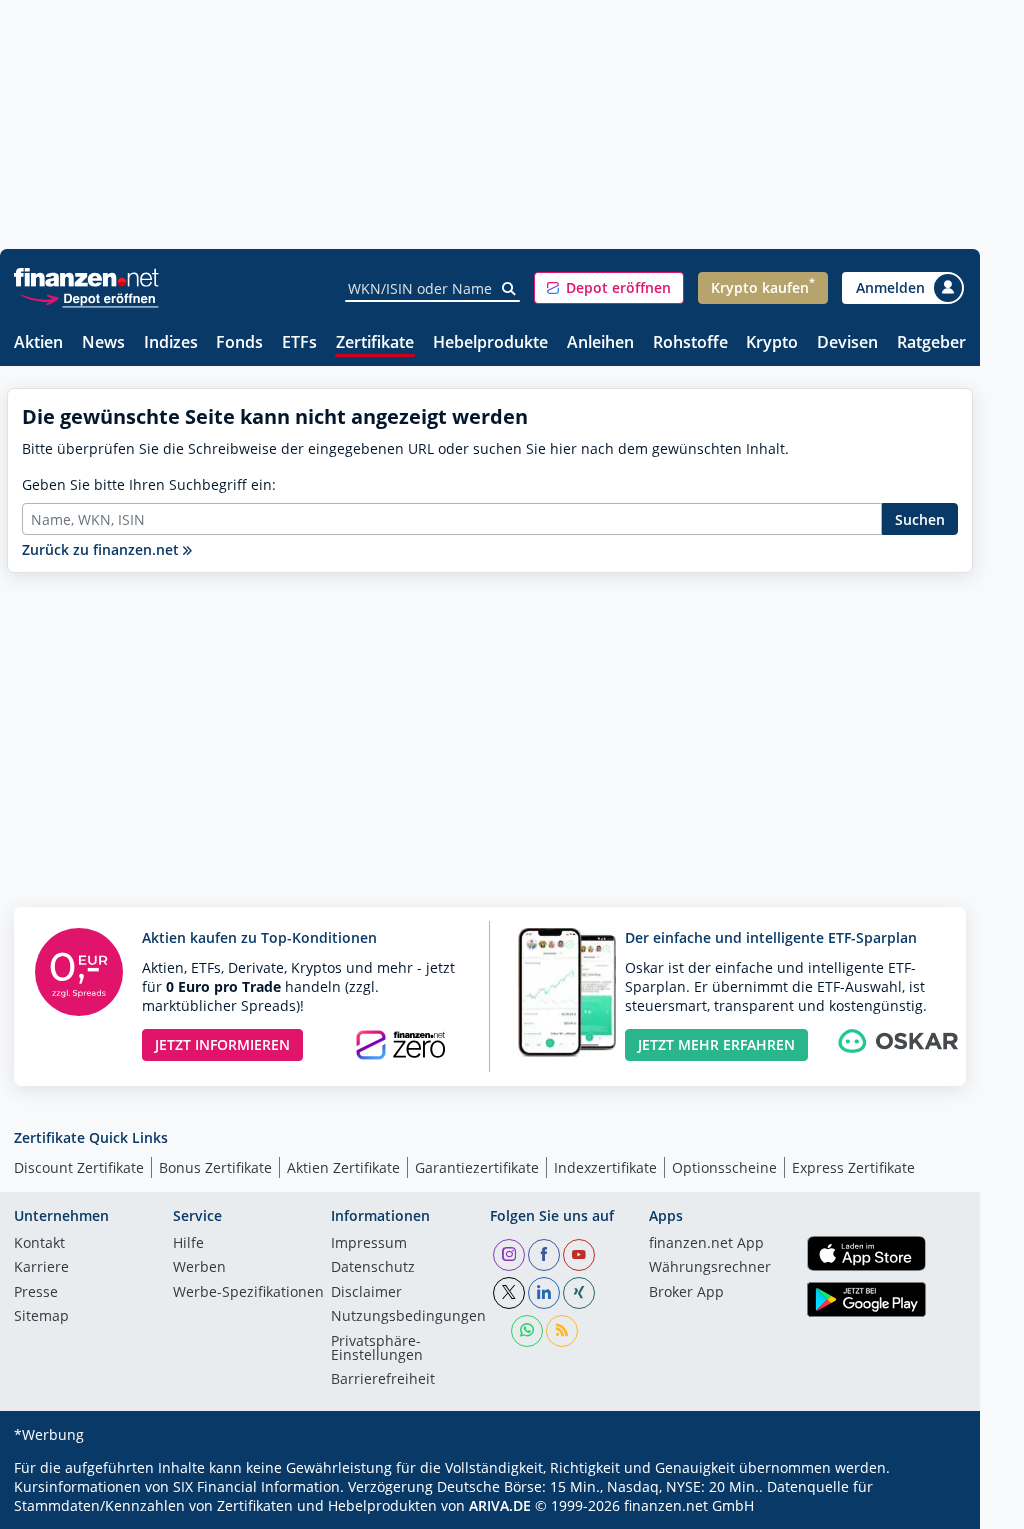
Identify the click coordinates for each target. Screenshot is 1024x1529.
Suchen (920, 519)
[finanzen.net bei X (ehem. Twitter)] (509, 1293)
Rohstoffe (690, 343)
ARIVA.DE (500, 1505)
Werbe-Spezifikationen (248, 1293)
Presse (36, 1293)
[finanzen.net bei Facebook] (544, 1255)
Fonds (239, 343)
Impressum (369, 1244)
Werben (199, 1268)
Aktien (38, 343)
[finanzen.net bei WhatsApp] (527, 1331)
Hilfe (188, 1244)
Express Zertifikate (853, 1167)
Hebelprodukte (490, 343)
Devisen (847, 343)
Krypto (772, 343)
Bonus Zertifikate (215, 1167)
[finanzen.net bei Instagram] (509, 1255)
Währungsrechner (710, 1268)
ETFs (299, 343)
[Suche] (509, 289)
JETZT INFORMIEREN (222, 1044)
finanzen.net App (706, 1244)
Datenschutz (373, 1268)
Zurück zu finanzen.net (102, 549)
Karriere (41, 1268)
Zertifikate (375, 343)
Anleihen (600, 343)
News (103, 343)
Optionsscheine (724, 1167)
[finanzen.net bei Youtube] (579, 1255)
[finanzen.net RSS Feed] (562, 1331)
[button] (609, 288)
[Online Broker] (89, 297)
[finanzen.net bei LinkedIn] (544, 1293)
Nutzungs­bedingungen (408, 1317)
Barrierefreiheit (383, 1380)
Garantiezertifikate (477, 1167)
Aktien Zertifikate (343, 1167)
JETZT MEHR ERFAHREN (716, 1044)
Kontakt (39, 1244)
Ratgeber (931, 343)
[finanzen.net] (86, 277)
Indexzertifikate (605, 1167)
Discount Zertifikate (79, 1167)
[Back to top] (932, 1507)
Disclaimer (366, 1293)
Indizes (171, 343)
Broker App (686, 1293)
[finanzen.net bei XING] (579, 1293)
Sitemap (41, 1317)
